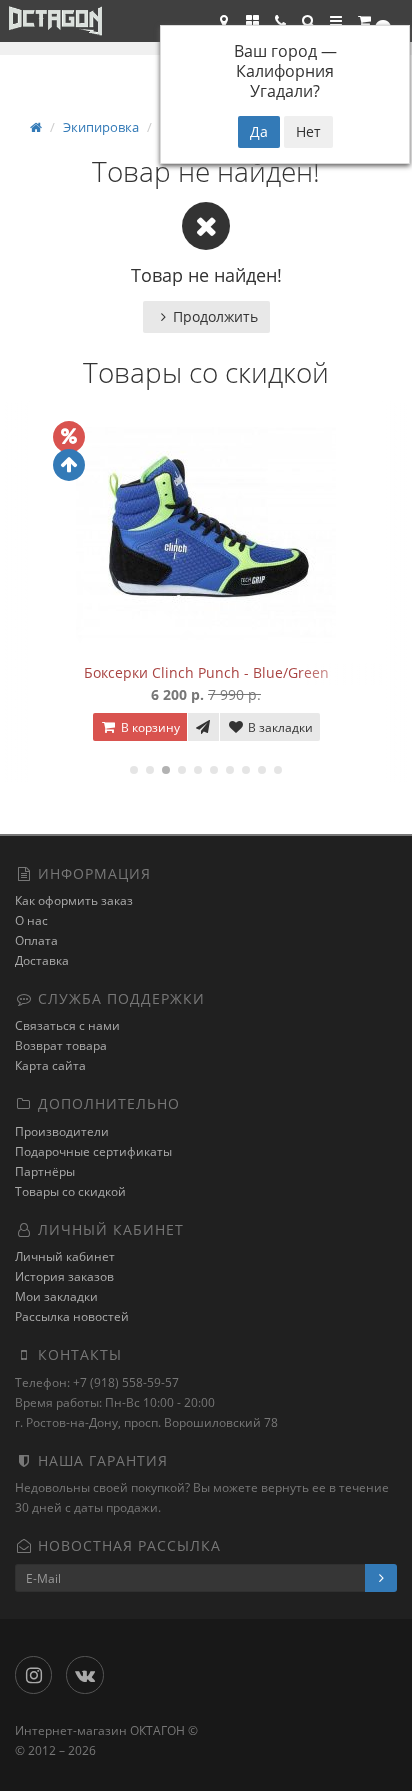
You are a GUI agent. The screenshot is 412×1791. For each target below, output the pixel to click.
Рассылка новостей (72, 1316)
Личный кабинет (65, 1256)
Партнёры (45, 1171)
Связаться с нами (67, 1025)
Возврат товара (61, 1045)
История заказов (64, 1276)
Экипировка (101, 127)
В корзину (149, 727)
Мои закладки (56, 1296)
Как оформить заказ (74, 900)
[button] (308, 21)
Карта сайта (50, 1065)
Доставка (42, 960)
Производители (62, 1131)
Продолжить (215, 316)
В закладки (279, 727)
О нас (31, 920)
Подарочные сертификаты (93, 1151)
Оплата (36, 940)
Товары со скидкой (70, 1191)
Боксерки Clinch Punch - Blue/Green (206, 672)
